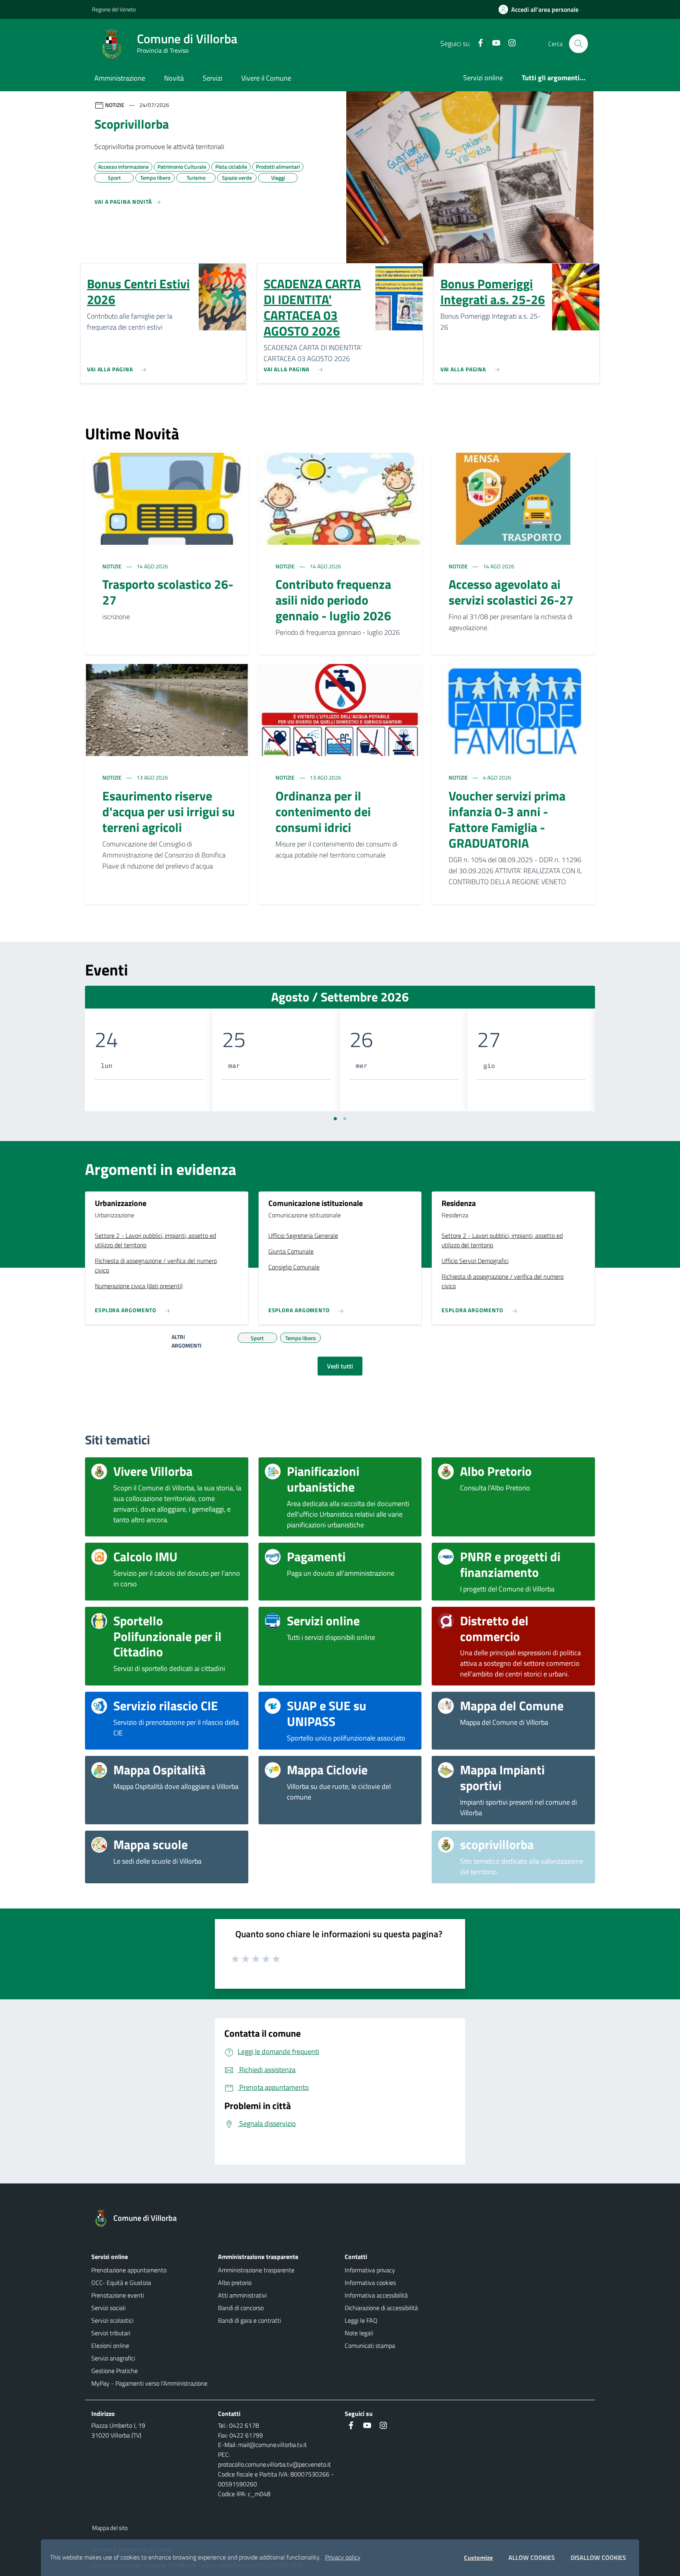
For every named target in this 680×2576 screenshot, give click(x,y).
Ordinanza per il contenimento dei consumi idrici (323, 811)
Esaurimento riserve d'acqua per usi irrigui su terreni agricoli (169, 811)
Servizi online (483, 78)
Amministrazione (120, 78)
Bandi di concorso (241, 2308)
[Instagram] (509, 43)
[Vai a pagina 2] (345, 1119)
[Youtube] (493, 43)
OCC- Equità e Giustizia (121, 2283)
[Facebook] (477, 43)
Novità (174, 78)
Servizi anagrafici (113, 2358)
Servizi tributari (111, 2333)
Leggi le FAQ (361, 2320)
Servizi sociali (108, 2308)
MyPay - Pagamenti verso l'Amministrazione (149, 2383)
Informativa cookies (370, 2283)
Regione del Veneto (114, 9)
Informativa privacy (370, 2270)
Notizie (113, 566)
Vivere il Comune (266, 78)
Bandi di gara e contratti (249, 2320)
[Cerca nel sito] (578, 44)
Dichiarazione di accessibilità (381, 2308)
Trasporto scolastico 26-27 (168, 592)
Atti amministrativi (242, 2295)
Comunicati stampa (370, 2346)
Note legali (359, 2333)
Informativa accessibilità (376, 2295)
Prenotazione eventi (118, 2295)
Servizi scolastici (112, 2320)
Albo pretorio (235, 2283)
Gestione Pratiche (115, 2371)
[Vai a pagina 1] (335, 1119)
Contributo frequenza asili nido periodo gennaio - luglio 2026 (333, 600)
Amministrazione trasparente (256, 2270)
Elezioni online (110, 2346)
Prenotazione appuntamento (129, 2270)
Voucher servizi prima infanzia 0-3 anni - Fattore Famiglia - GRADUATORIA (507, 819)
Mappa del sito (110, 2528)
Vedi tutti (340, 1366)
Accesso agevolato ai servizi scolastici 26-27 (511, 592)
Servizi (213, 78)
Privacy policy (343, 2557)
